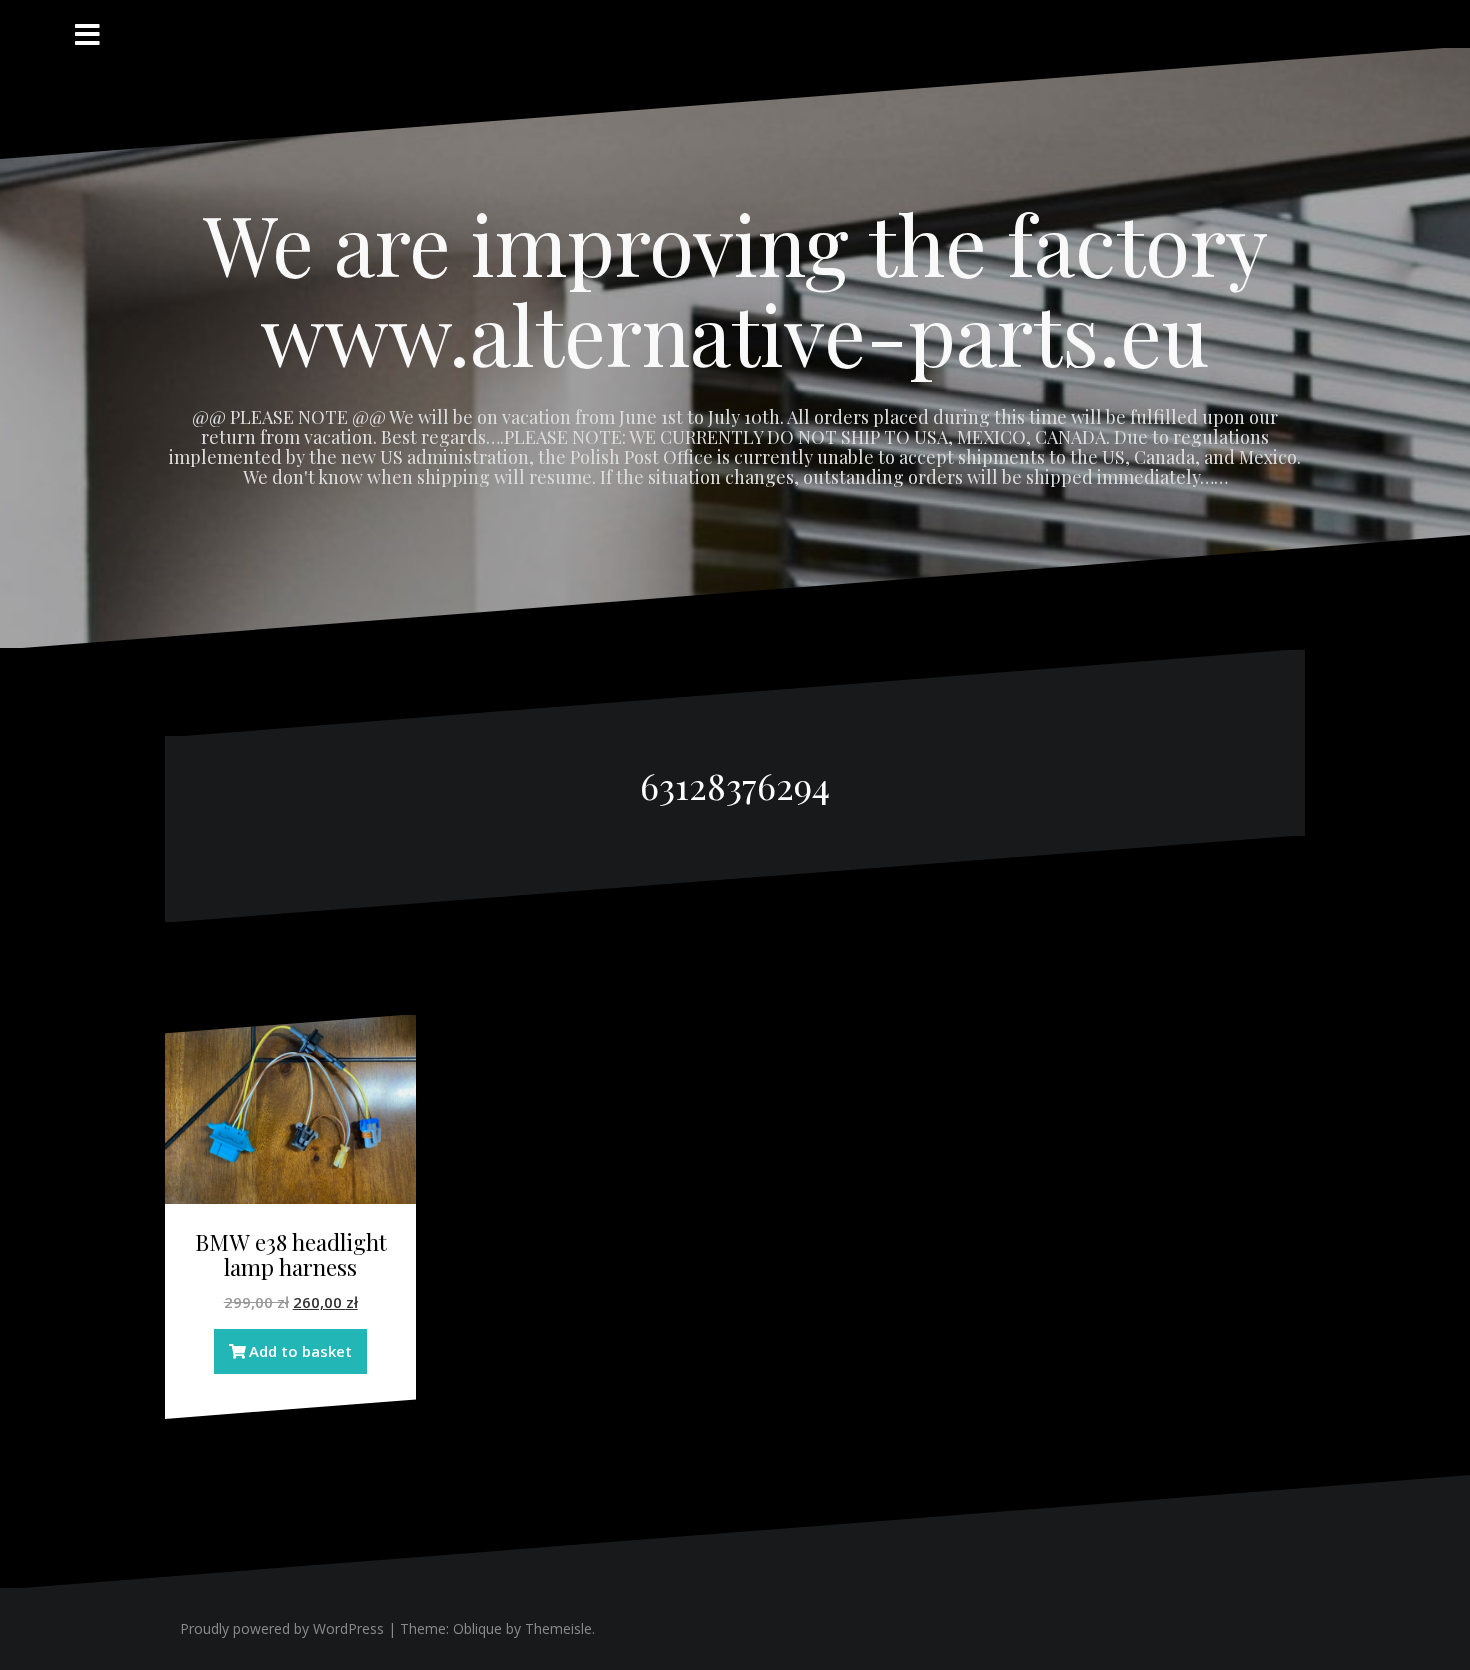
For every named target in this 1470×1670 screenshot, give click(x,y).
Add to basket (300, 1351)
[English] (1271, 20)
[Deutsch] (1295, 20)
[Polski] (1247, 20)
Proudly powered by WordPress (282, 1628)
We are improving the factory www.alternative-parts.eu (735, 288)
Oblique (477, 1628)
